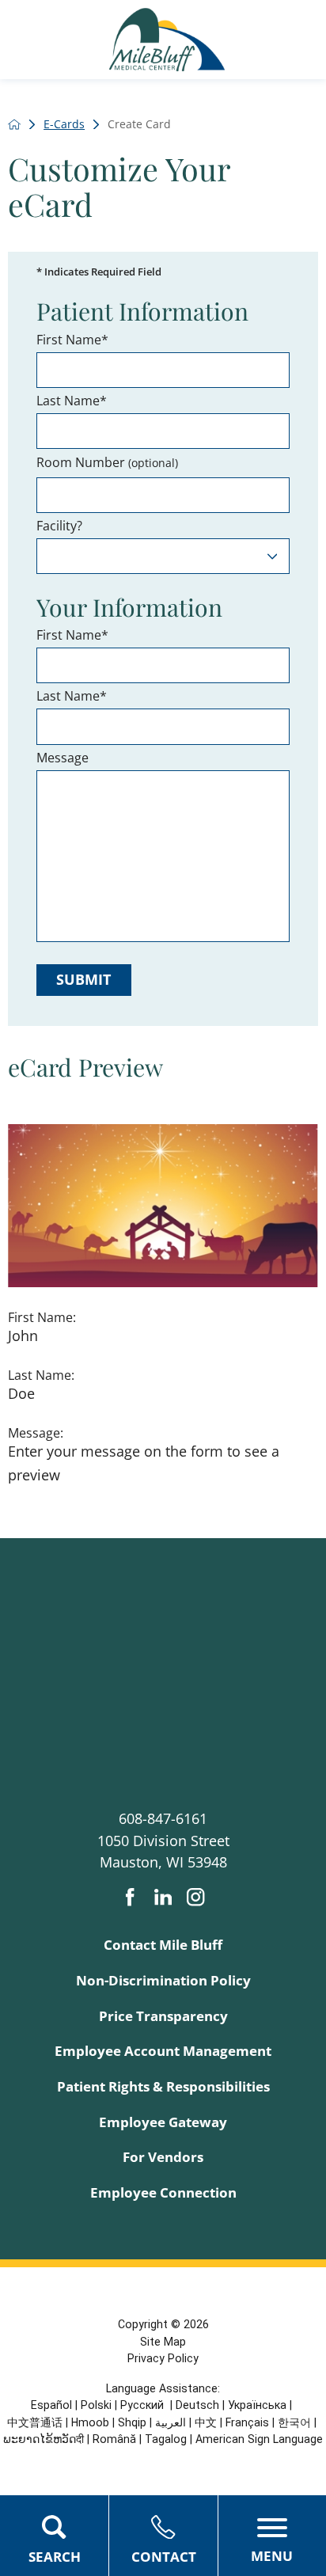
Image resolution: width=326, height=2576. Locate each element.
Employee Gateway (163, 2122)
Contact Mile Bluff (163, 1945)
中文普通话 (35, 2422)
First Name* (72, 340)
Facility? (59, 526)
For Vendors (163, 2157)
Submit (83, 979)
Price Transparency (163, 2016)
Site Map (163, 2342)
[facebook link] (130, 1897)
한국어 (294, 2422)
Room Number (107, 463)
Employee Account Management (163, 2051)
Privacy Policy (163, 2358)
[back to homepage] (14, 124)
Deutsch (197, 2405)
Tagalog (166, 2439)
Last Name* (72, 401)
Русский (144, 2405)
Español (51, 2405)
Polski (96, 2405)
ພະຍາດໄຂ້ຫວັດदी (44, 2439)
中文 (206, 2422)
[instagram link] (195, 1897)
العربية (171, 2422)
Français (247, 2422)
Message (63, 758)
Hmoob (90, 2422)
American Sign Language (259, 2439)
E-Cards (64, 124)
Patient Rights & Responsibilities (163, 2086)
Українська (257, 2405)
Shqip (132, 2422)
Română (114, 2439)
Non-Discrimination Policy (163, 1980)
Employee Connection (163, 2192)
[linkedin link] (163, 1897)
